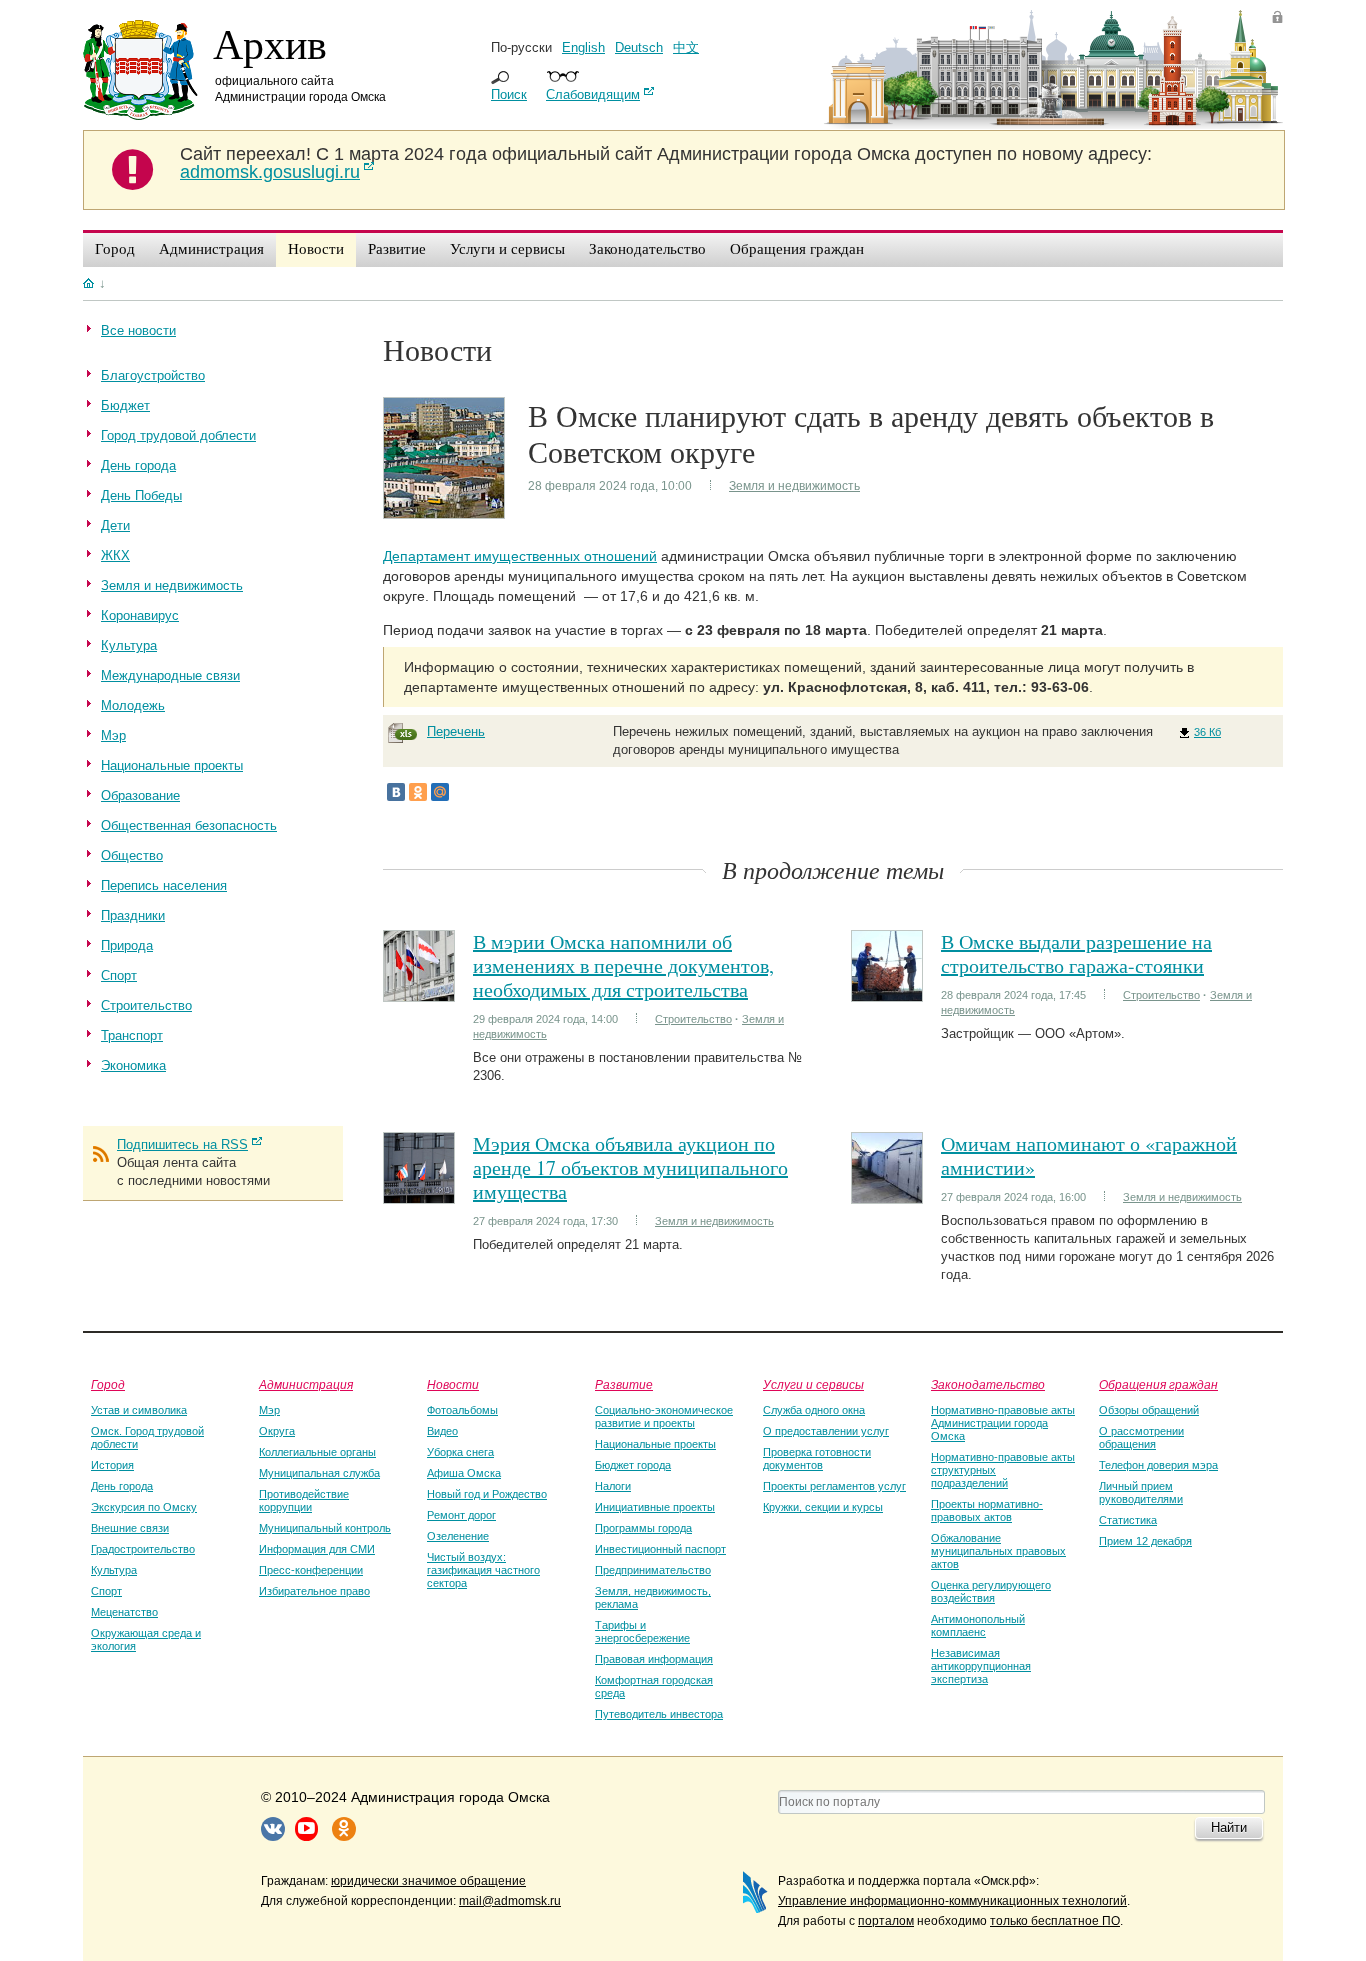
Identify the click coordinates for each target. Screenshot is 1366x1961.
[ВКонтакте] (396, 792)
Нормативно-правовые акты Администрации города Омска (1003, 1423)
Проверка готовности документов (817, 1458)
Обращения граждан (1158, 1384)
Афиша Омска (464, 1473)
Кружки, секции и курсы (823, 1507)
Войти (1277, 16)
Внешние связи (130, 1528)
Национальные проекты (655, 1444)
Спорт (106, 1591)
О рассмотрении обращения (1141, 1437)
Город (108, 1384)
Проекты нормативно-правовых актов (987, 1510)
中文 (686, 47)
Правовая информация (654, 1659)
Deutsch (639, 47)
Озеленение (458, 1536)
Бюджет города (633, 1465)
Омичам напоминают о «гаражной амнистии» (1089, 1155)
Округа (277, 1431)
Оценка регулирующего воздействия (991, 1591)
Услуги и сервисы (813, 1384)
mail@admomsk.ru (510, 1901)
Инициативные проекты (655, 1507)
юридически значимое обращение (428, 1881)
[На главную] (88, 283)
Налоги (613, 1486)
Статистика (1128, 1520)
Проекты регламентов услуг (834, 1486)
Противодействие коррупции (304, 1500)
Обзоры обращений (1149, 1410)
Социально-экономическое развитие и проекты (664, 1416)
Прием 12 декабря (1145, 1541)
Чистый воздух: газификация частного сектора (483, 1570)
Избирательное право (314, 1591)
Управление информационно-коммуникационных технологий (952, 1901)
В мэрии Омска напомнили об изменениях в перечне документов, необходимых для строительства (623, 965)
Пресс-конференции (311, 1570)
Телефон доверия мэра (1158, 1465)
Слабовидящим (593, 94)
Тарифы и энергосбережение (642, 1631)
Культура (114, 1570)
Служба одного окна (814, 1410)
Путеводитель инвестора (659, 1714)
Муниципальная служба (319, 1473)
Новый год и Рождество (487, 1494)
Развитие (624, 1384)
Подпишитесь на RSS (182, 1144)
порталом (886, 1921)
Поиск (509, 94)
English (583, 47)
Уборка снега (460, 1452)
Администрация (306, 1384)
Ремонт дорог (461, 1515)
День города (122, 1486)
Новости (453, 1384)
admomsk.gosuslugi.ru (270, 172)
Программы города (643, 1528)
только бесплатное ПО (1055, 1921)
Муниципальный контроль (325, 1528)
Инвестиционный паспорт (660, 1549)
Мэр (269, 1410)
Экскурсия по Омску (144, 1507)
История (112, 1465)
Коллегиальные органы (317, 1452)
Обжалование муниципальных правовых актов (998, 1551)
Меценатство (124, 1612)
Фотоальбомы (462, 1410)
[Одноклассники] (418, 792)
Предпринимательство (653, 1570)
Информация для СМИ (317, 1549)
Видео (442, 1431)
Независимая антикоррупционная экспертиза (981, 1666)
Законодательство (988, 1384)
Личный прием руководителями (1141, 1492)
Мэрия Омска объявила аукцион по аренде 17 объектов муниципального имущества (630, 1167)
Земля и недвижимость (794, 486)
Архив (270, 43)
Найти (1229, 1827)
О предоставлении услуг (826, 1431)
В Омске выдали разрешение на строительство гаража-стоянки (1076, 953)
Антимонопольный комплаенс (978, 1625)
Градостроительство (143, 1549)
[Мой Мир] (440, 792)
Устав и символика (139, 1410)
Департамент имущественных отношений (520, 556)
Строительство (693, 1019)
